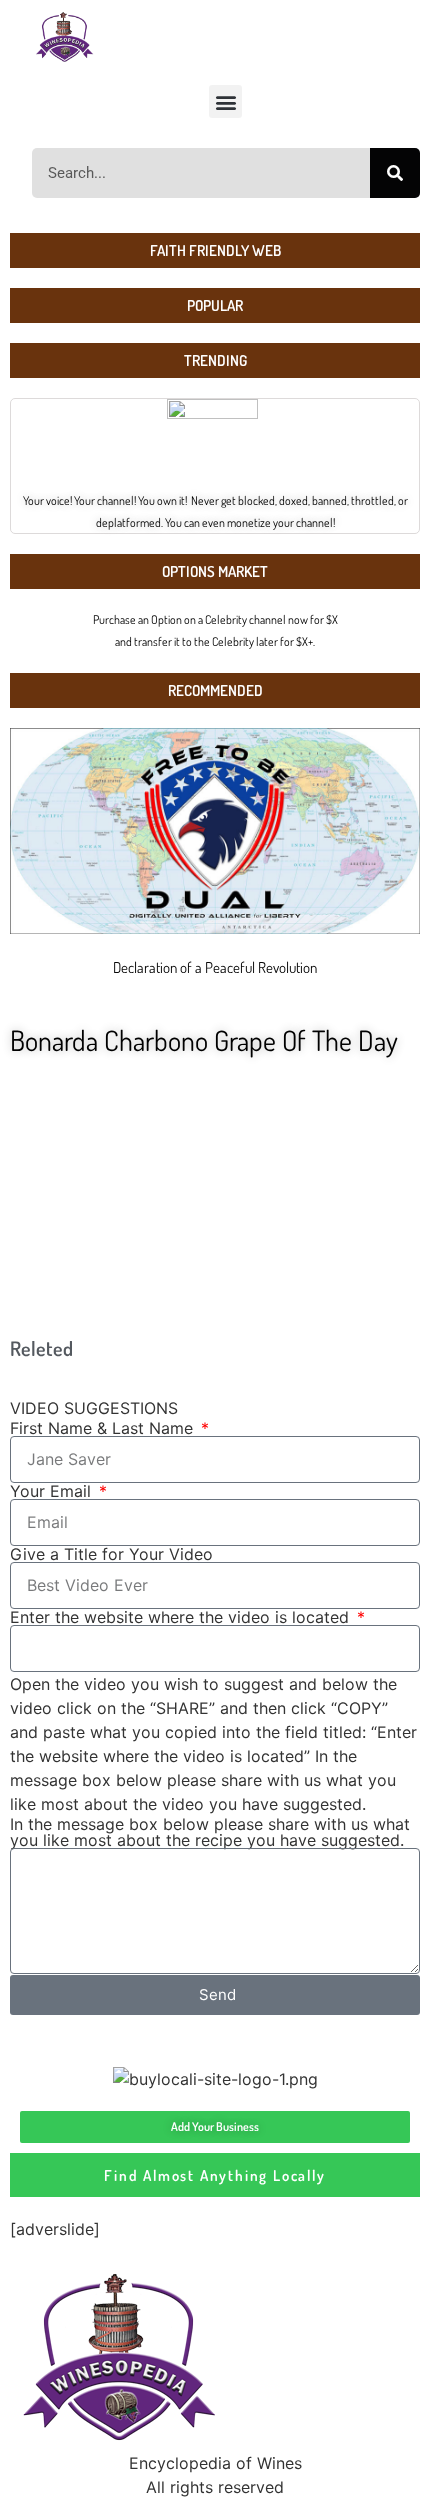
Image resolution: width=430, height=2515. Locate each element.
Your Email (53, 1491)
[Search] (395, 173)
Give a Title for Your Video (111, 1554)
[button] (225, 101)
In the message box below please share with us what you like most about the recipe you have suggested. (210, 1832)
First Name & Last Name (104, 1428)
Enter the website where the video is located (182, 1617)
